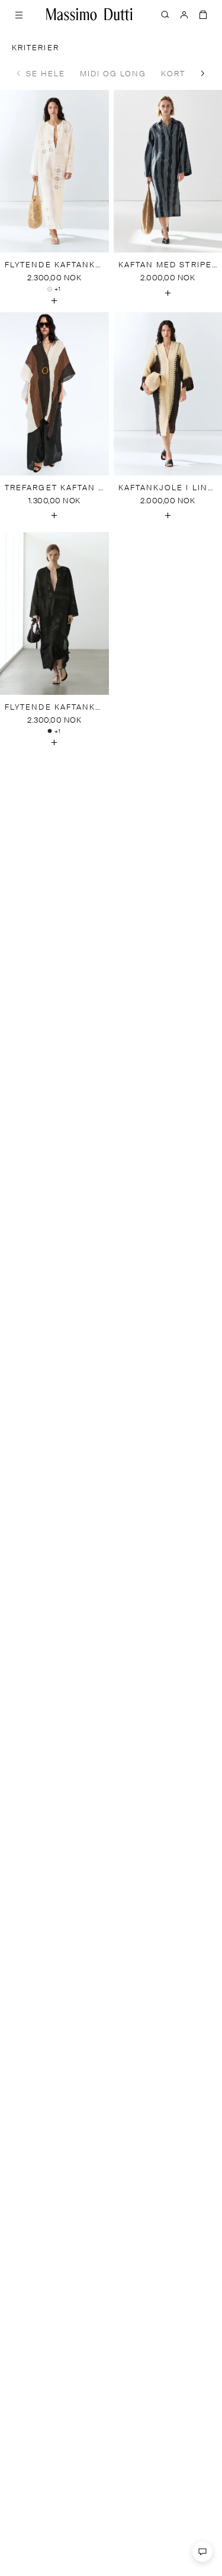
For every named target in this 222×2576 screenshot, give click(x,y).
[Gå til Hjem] (89, 14)
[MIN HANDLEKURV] (203, 14)
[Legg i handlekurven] (54, 300)
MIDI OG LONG (113, 74)
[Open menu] (19, 14)
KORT (173, 74)
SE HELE (46, 74)
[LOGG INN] (184, 14)
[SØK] (165, 14)
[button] (203, 73)
